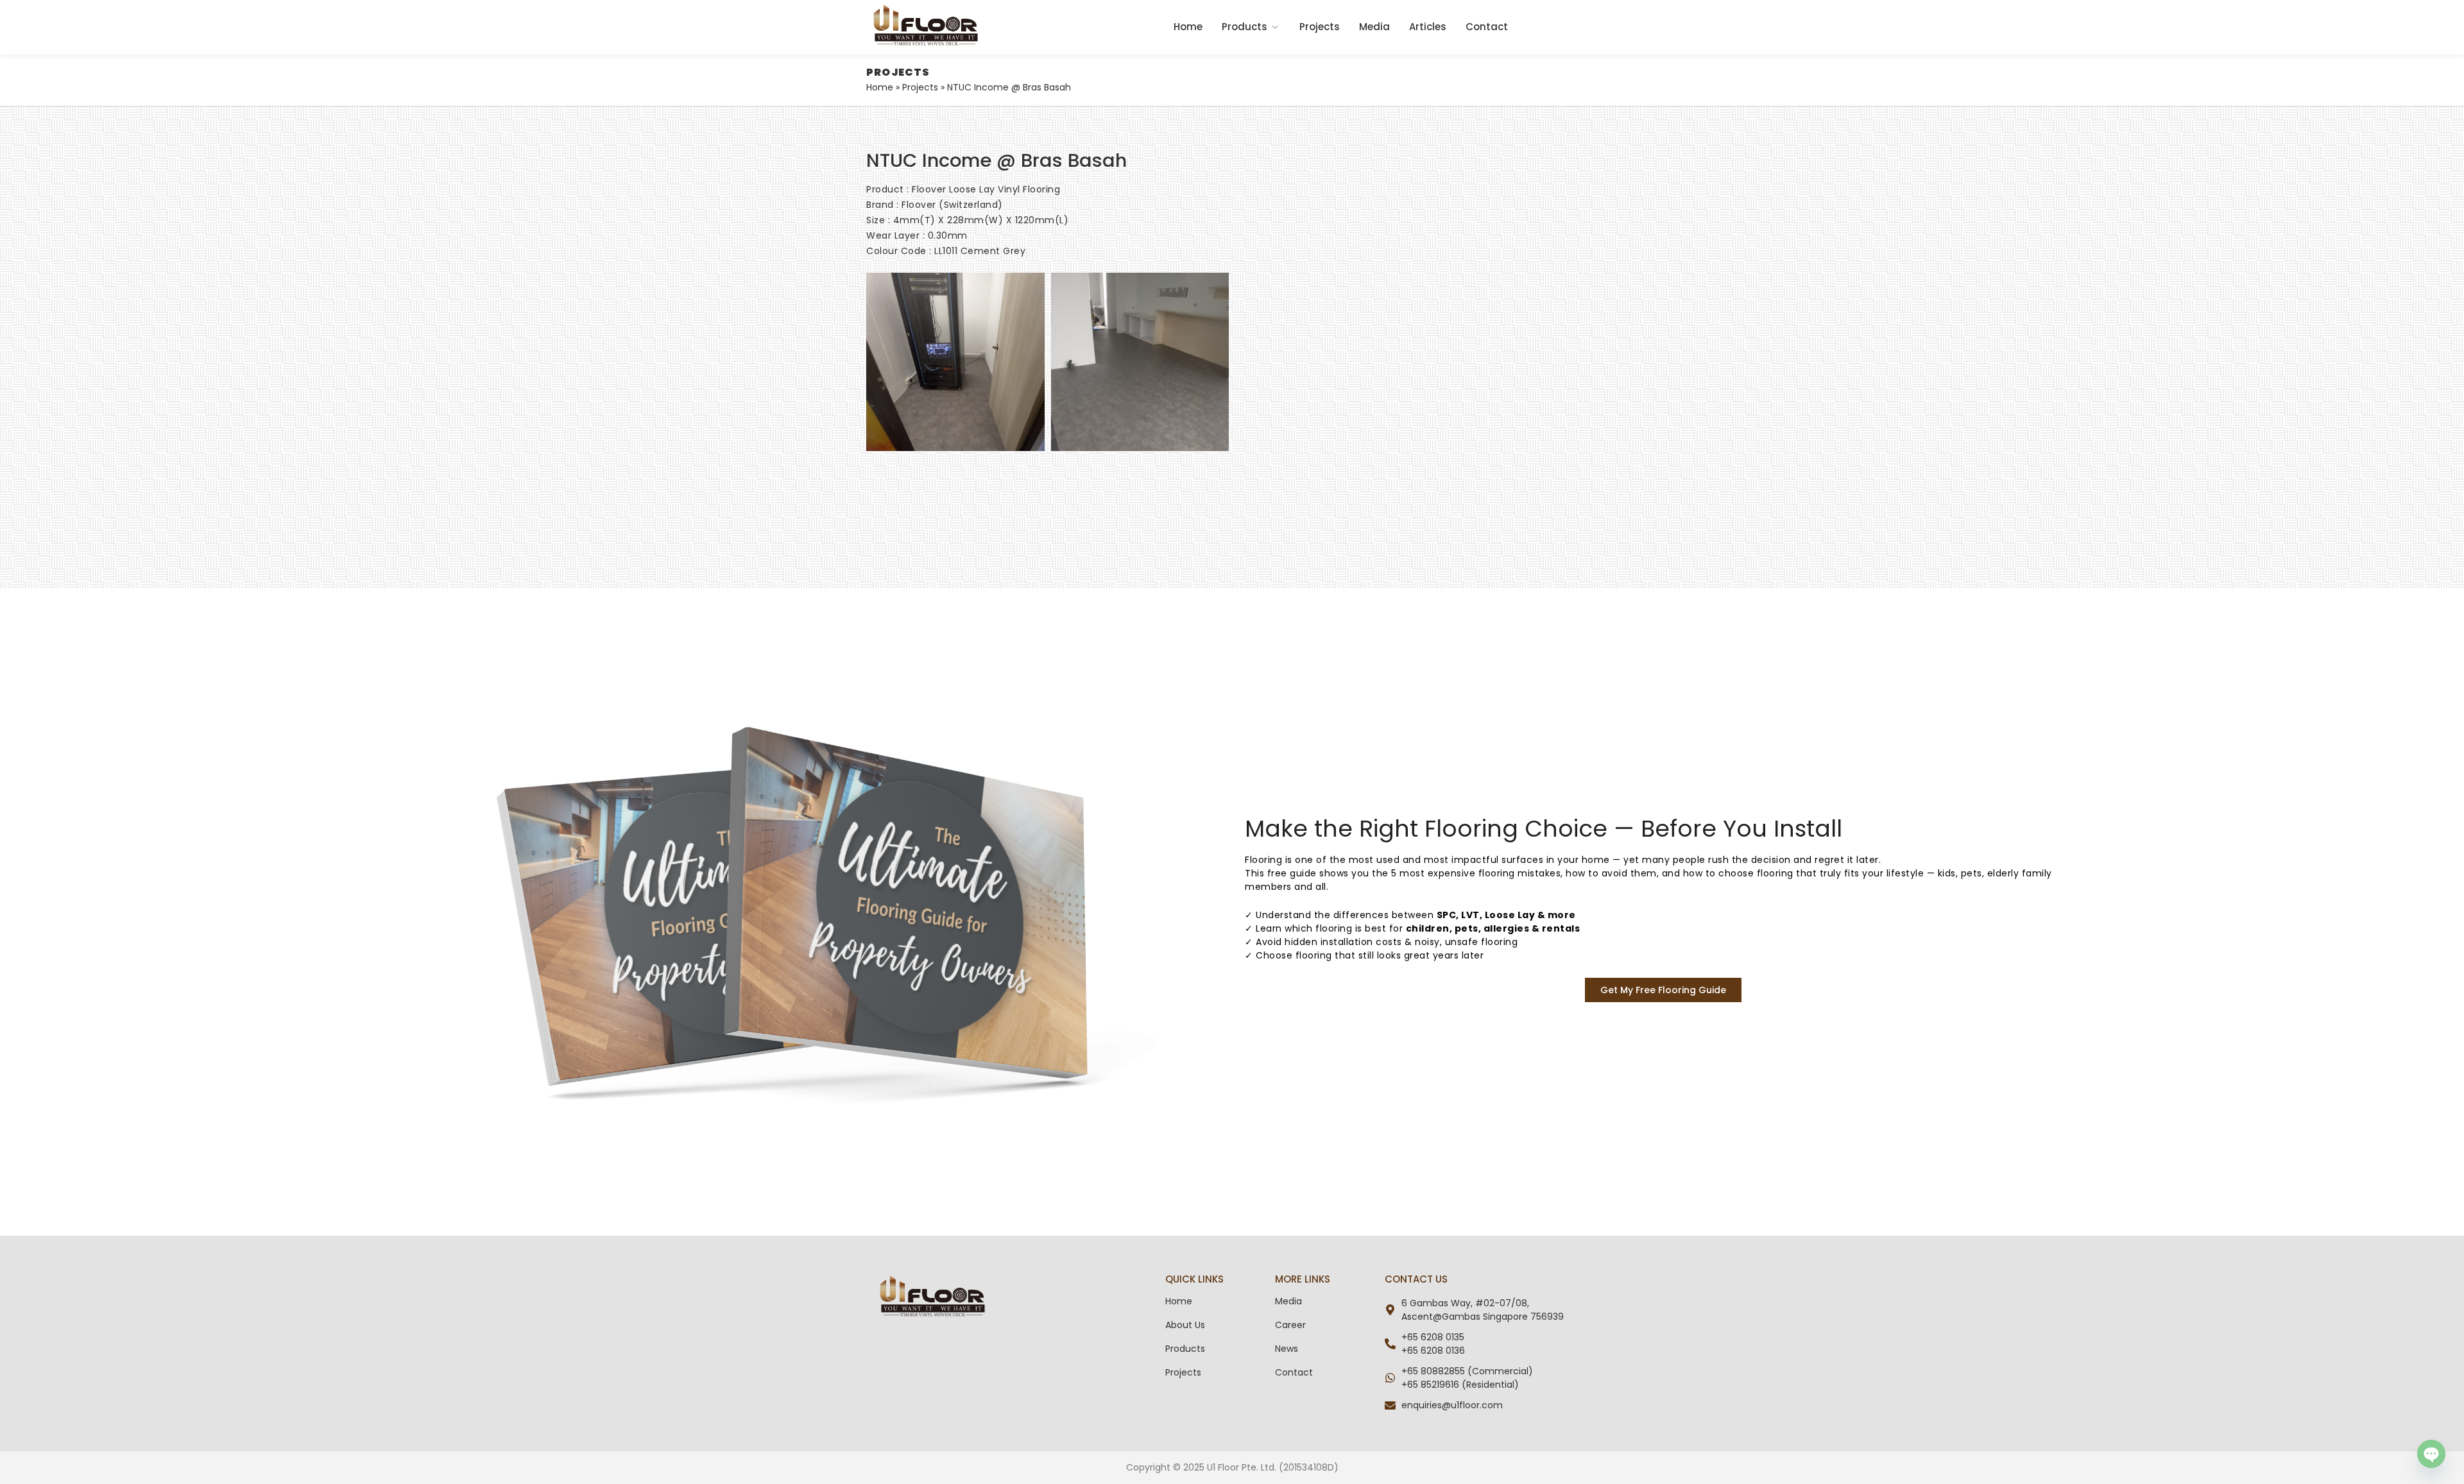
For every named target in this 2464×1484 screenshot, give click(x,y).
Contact (1487, 27)
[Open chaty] (2431, 1454)
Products (1245, 27)
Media (1374, 27)
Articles (1428, 27)
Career (1290, 1325)
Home (1188, 27)
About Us (1185, 1325)
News (1287, 1349)
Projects (1320, 27)
